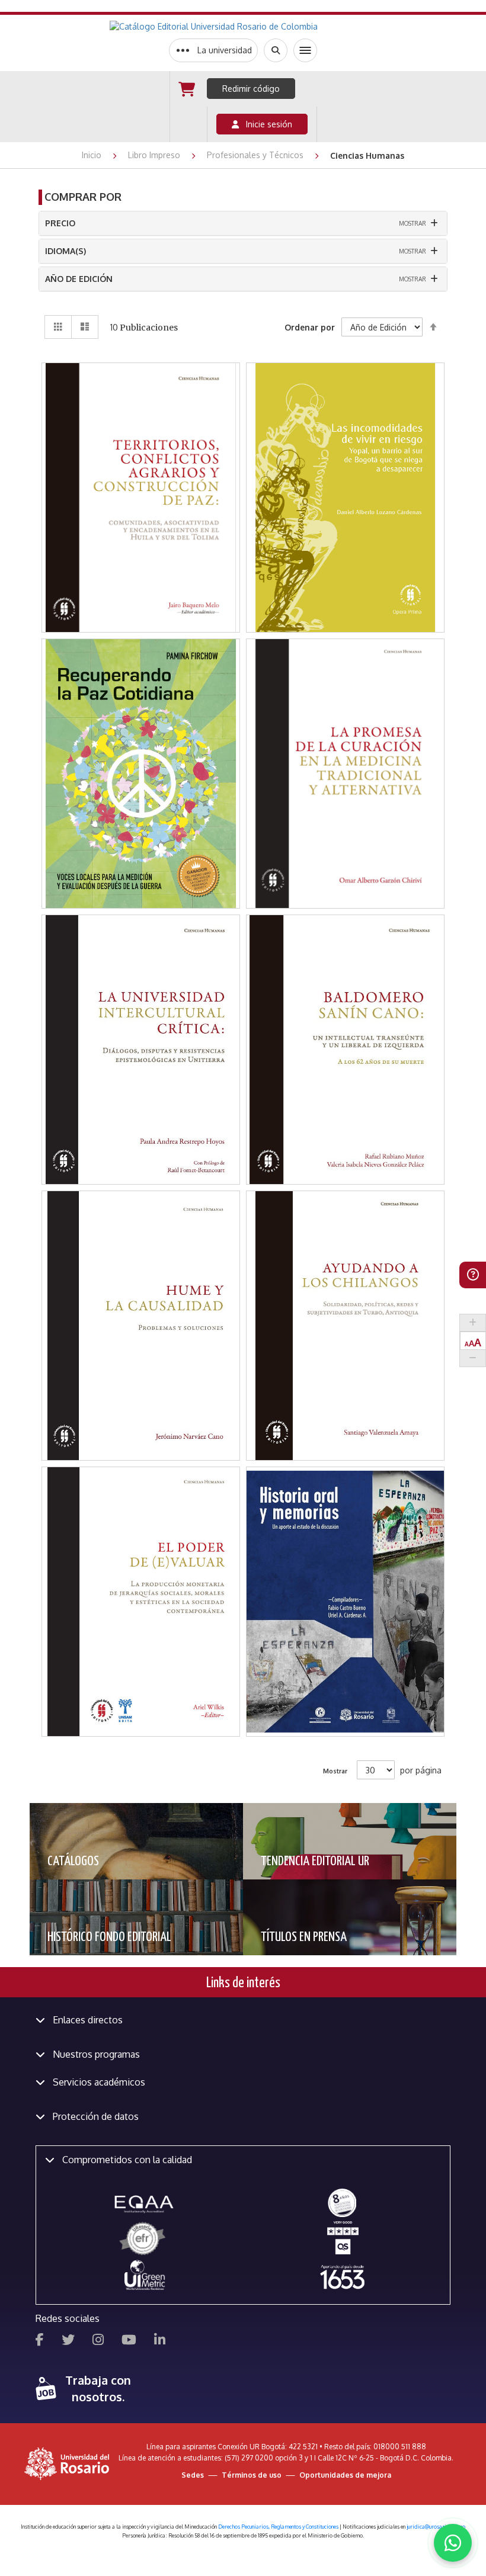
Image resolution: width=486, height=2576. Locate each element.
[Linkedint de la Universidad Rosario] (160, 2341)
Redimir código (251, 89)
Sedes (193, 2475)
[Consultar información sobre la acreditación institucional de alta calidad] (342, 2202)
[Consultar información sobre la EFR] (144, 2239)
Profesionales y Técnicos (256, 155)
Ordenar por (310, 327)
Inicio (93, 155)
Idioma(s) (65, 251)
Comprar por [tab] (83, 197)
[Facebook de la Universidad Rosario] (40, 2341)
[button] (142, 432)
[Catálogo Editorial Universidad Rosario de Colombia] (243, 27)
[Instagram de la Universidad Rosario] (98, 2341)
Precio (60, 223)
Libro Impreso (155, 155)
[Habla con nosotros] (453, 2543)
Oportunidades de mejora (345, 2475)
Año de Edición (79, 279)
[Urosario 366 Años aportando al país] (342, 2277)
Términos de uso (252, 2475)
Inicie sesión (266, 124)
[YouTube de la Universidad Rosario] (129, 2341)
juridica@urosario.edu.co (436, 2527)
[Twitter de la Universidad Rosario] (68, 2341)
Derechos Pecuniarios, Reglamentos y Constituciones (278, 2527)
